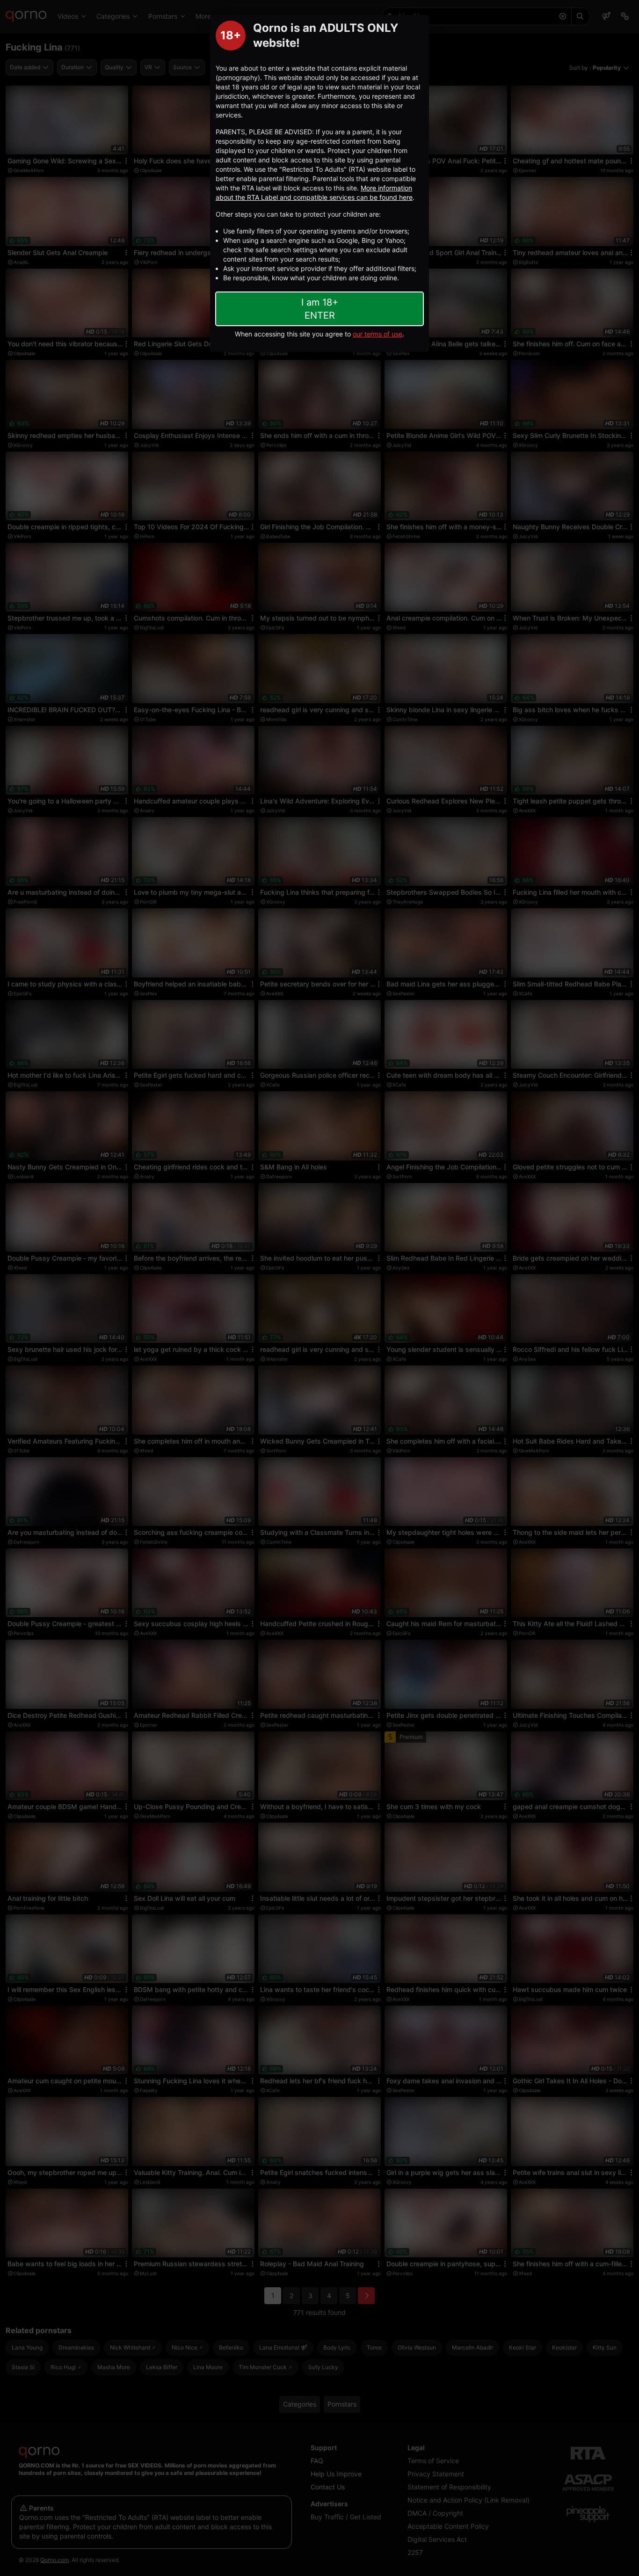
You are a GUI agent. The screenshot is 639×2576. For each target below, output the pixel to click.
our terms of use (378, 334)
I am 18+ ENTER (320, 309)
